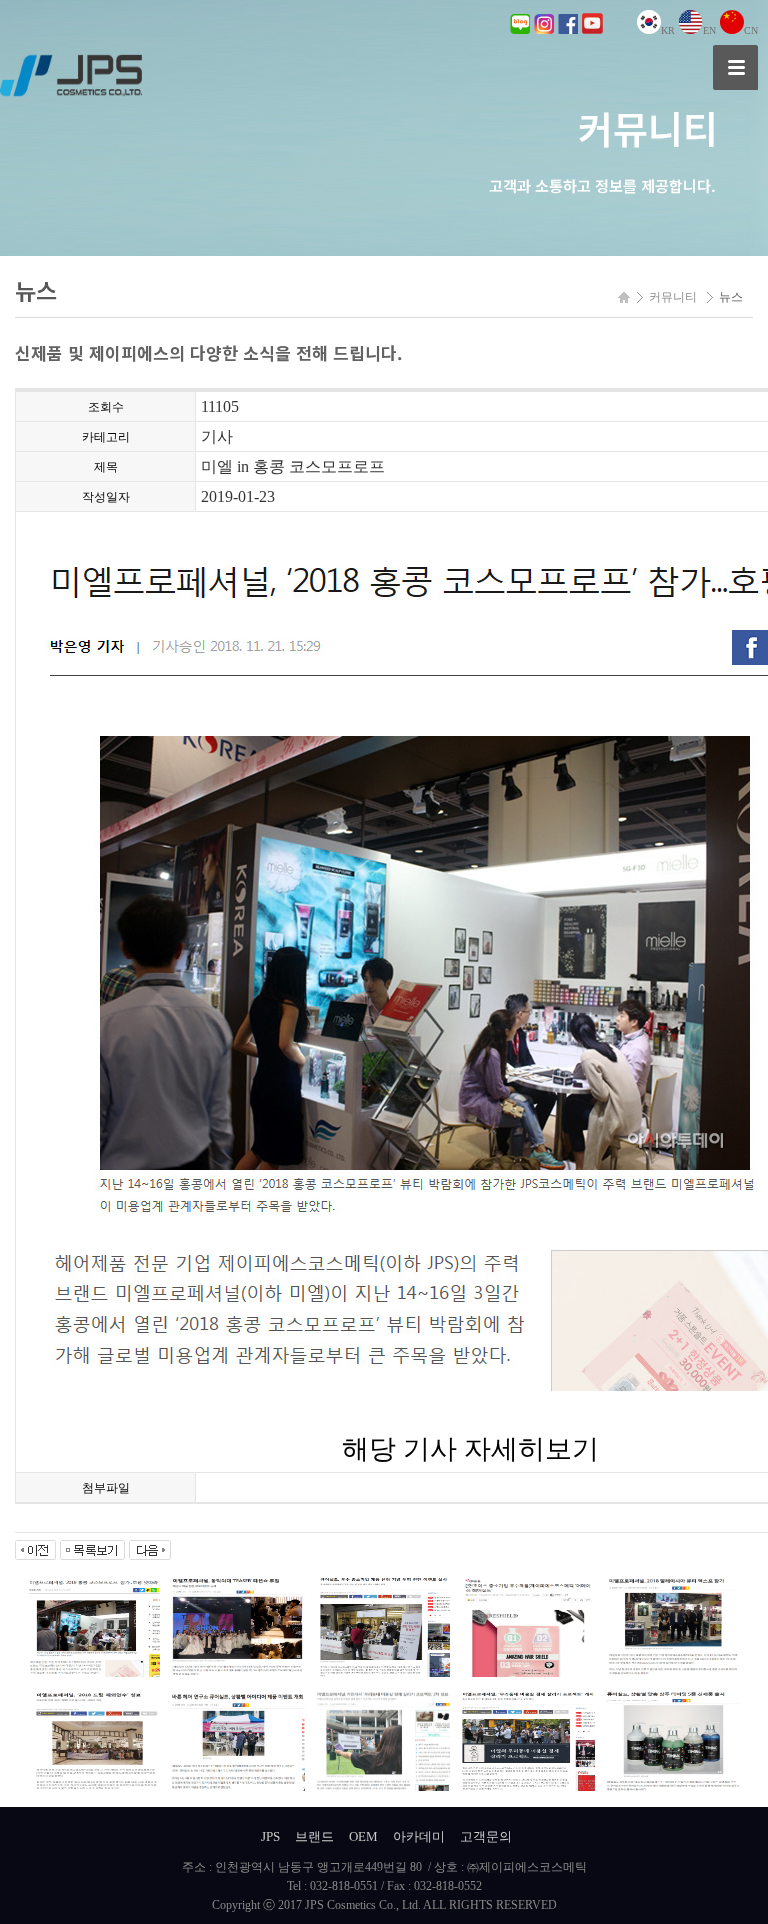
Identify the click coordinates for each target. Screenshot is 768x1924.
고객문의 (486, 1836)
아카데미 (419, 1836)
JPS (270, 1836)
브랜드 (314, 1836)
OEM (363, 1836)
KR (668, 30)
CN (751, 30)
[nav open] (735, 67)
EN (709, 30)
